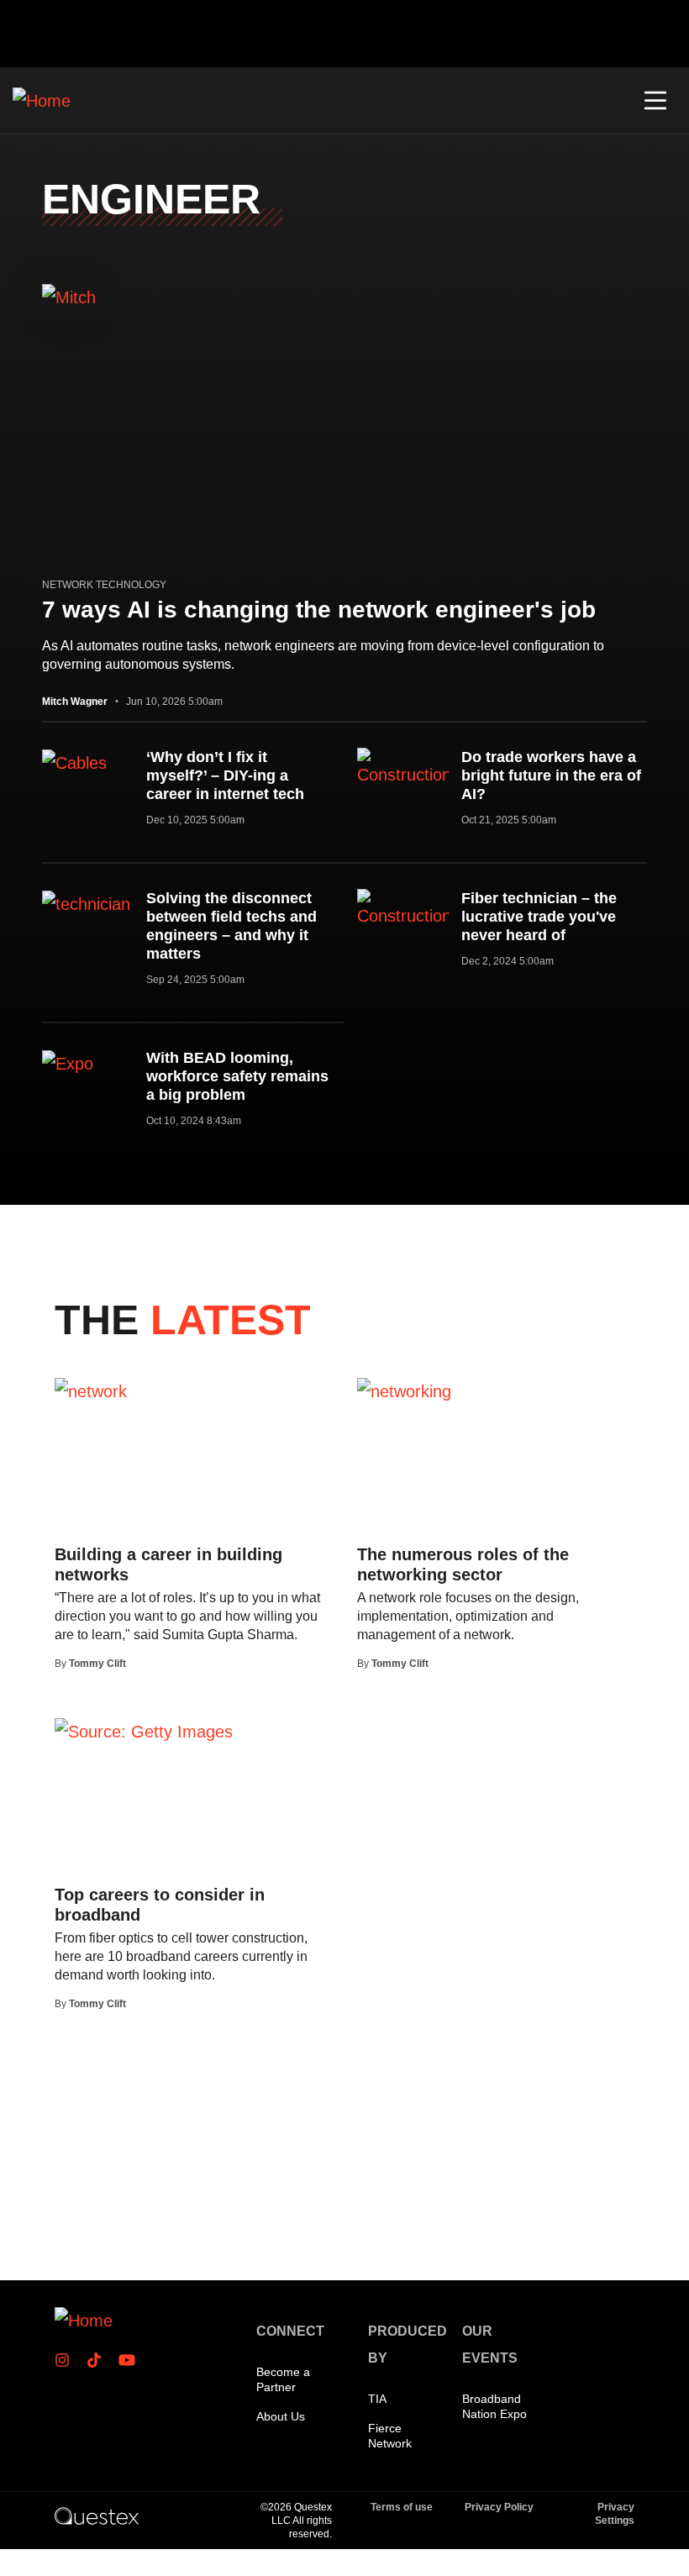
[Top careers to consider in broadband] (144, 1731)
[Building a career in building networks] (91, 1391)
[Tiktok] (99, 2360)
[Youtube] (130, 2360)
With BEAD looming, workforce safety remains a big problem (237, 1076)
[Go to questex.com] (97, 2516)
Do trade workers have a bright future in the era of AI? (551, 775)
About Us (281, 2416)
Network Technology (104, 585)
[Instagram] (67, 2360)
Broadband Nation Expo (494, 2406)
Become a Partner (283, 2379)
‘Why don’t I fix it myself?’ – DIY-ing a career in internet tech (225, 775)
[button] (655, 101)
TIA (377, 2399)
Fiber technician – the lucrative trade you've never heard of (539, 917)
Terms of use (402, 2507)
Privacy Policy (499, 2507)
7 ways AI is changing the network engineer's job (319, 610)
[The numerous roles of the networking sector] (404, 1391)
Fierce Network (390, 2436)
